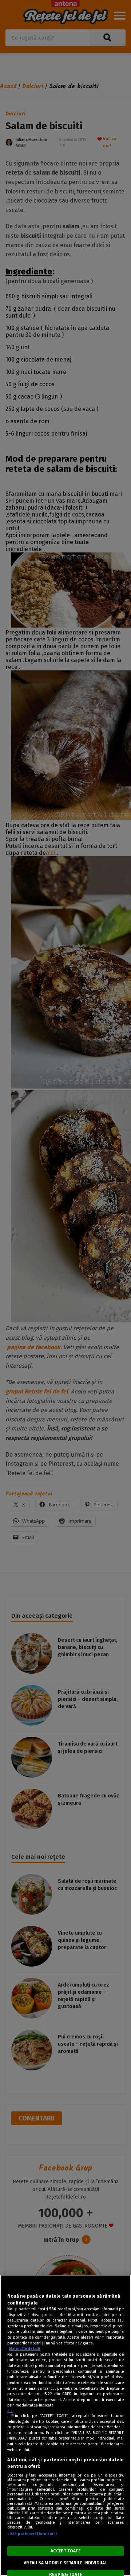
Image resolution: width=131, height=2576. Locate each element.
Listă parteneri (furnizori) (32, 2534)
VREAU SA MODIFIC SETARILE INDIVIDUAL (65, 2563)
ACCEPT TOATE (65, 2551)
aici (10, 2411)
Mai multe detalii (25, 2349)
